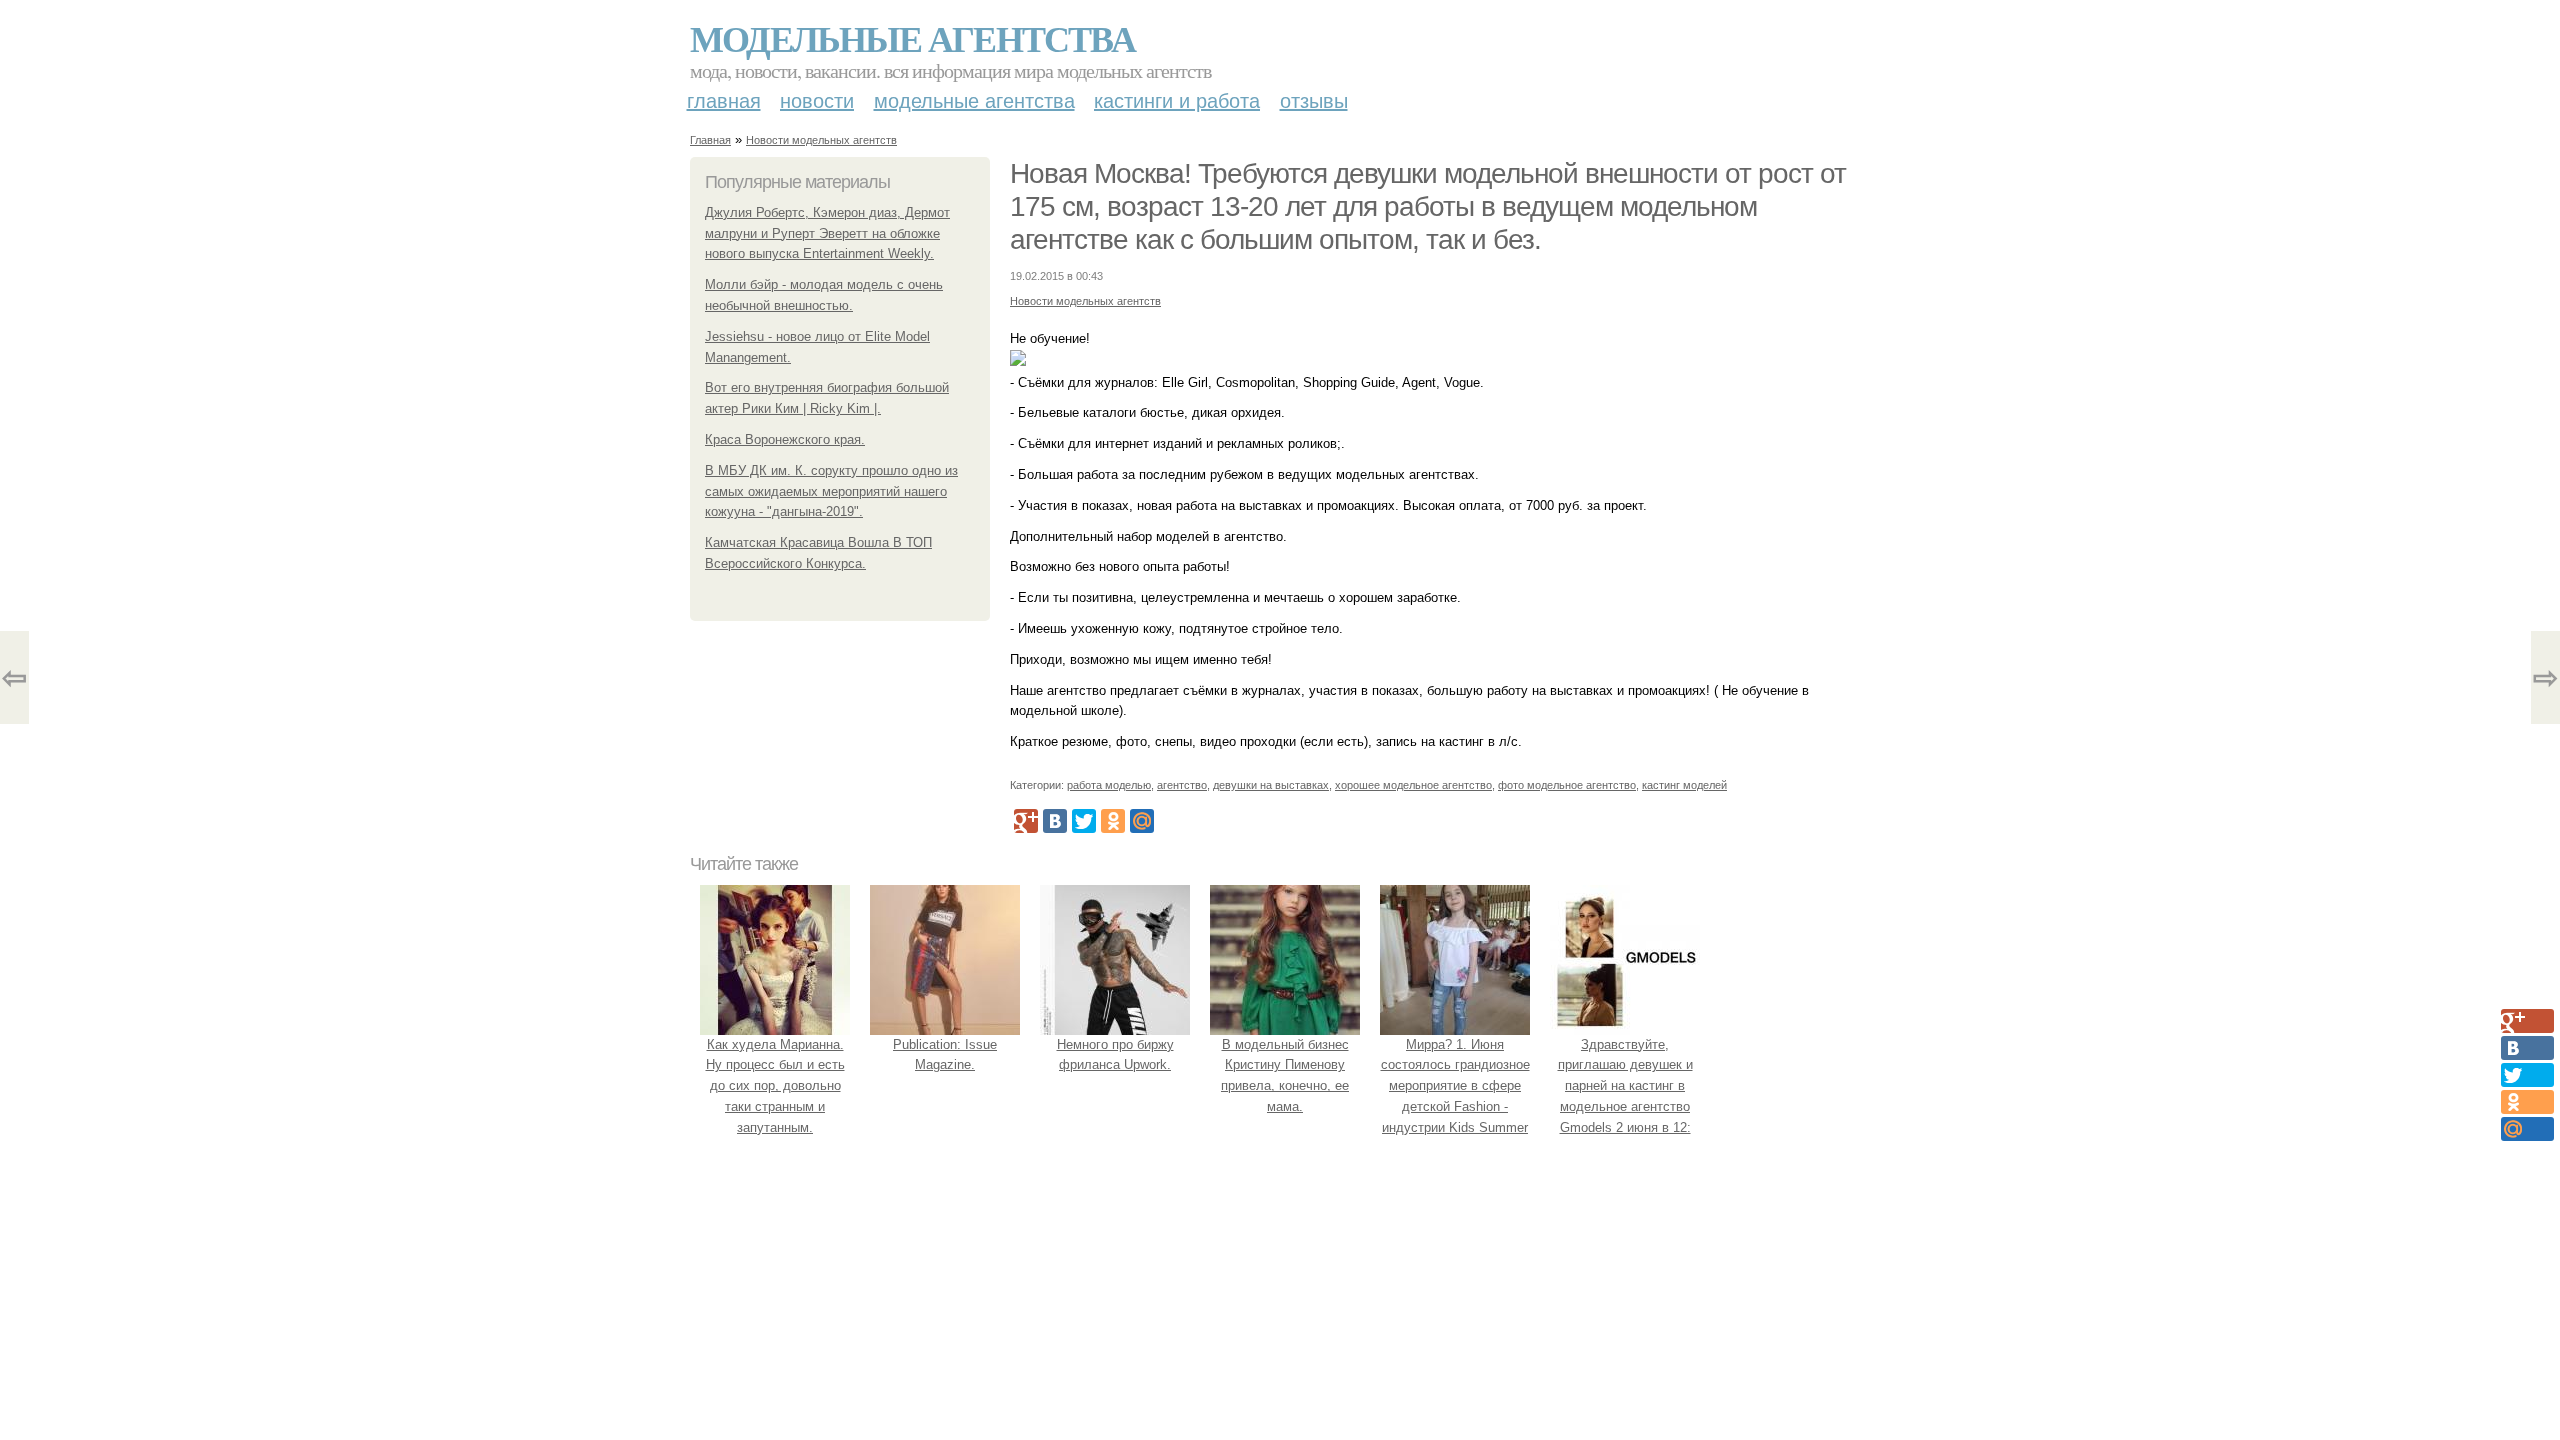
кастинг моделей (1684, 785)
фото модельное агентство (1567, 785)
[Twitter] (1084, 821)
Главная (724, 101)
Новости (817, 101)
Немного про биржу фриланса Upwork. (1115, 1055)
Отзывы (1314, 101)
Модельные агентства (912, 38)
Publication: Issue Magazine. (945, 1055)
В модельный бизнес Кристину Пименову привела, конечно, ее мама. (1285, 1075)
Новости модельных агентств (821, 140)
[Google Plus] (1026, 821)
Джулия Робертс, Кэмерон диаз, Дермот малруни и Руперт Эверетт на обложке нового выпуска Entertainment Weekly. (827, 233)
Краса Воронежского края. (785, 439)
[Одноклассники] (1113, 821)
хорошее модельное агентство (1413, 785)
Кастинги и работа (1177, 101)
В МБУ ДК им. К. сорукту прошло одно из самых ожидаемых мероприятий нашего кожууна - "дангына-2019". (831, 491)
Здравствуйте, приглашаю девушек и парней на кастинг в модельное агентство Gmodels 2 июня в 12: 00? (1625, 1096)
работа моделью (1109, 785)
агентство (1182, 785)
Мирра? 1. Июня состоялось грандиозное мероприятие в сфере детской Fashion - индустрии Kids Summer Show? (1455, 1096)
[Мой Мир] (1142, 821)
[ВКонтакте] (1055, 821)
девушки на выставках (1271, 785)
